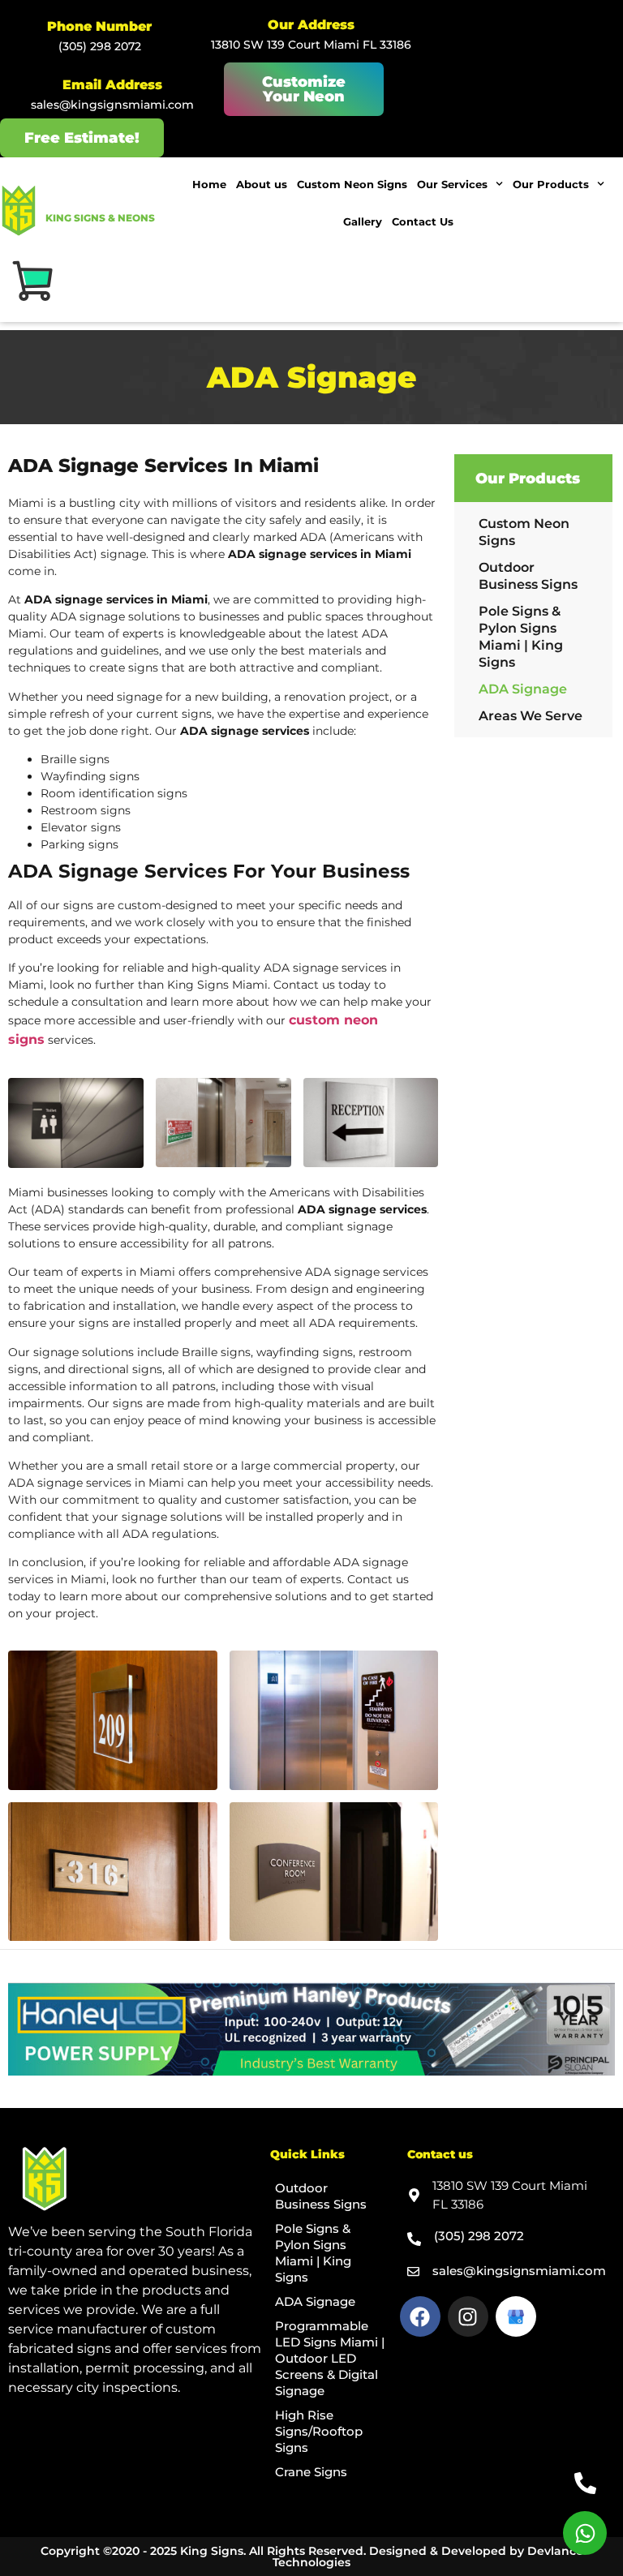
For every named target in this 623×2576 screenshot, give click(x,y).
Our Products (551, 184)
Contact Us (423, 221)
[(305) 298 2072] (414, 2239)
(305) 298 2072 (100, 46)
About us (262, 184)
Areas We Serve (531, 716)
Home (209, 184)
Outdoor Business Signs (528, 576)
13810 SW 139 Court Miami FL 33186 (311, 45)
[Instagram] (468, 2316)
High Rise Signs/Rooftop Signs (319, 2431)
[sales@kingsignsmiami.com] (413, 2271)
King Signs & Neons (100, 218)
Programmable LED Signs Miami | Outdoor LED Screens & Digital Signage (330, 2358)
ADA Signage (523, 689)
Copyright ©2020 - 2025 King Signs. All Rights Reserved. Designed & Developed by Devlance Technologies (312, 2557)
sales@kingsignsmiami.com (112, 105)
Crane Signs (311, 2472)
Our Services (452, 184)
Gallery (363, 221)
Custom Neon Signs (352, 184)
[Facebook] (420, 2316)
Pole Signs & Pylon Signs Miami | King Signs (521, 637)
